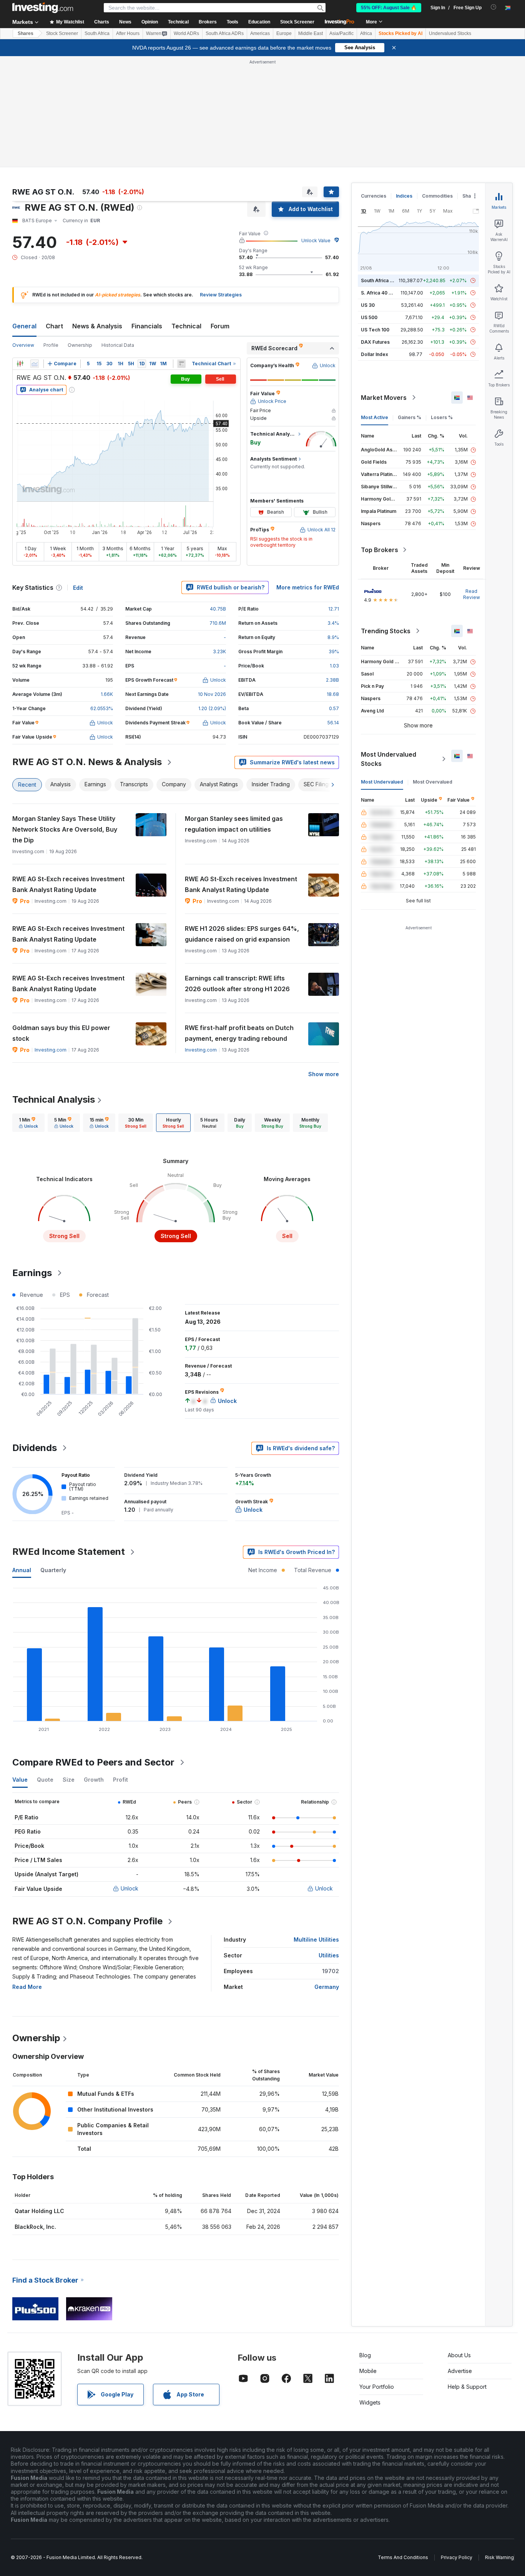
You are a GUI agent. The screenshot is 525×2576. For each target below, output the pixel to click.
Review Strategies (221, 295)
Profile (51, 345)
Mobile (368, 2371)
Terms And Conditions (403, 2557)
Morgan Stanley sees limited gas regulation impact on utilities (234, 824)
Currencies (374, 196)
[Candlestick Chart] (20, 364)
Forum (220, 326)
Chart (54, 326)
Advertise (460, 2371)
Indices (404, 196)
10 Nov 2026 (212, 694)
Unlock (130, 1888)
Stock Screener (297, 22)
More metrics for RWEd (308, 587)
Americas (260, 33)
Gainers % (410, 417)
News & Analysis (97, 326)
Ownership (80, 345)
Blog (365, 2355)
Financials (147, 326)
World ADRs (186, 33)
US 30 (368, 305)
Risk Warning (499, 2557)
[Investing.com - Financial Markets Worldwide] (43, 8)
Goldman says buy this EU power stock (61, 1033)
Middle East (311, 33)
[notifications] (494, 7)
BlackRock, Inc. (35, 2227)
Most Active (375, 417)
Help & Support (467, 2387)
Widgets (370, 2402)
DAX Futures (375, 342)
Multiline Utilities (316, 1939)
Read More (27, 1987)
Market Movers (384, 398)
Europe (284, 33)
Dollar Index (375, 354)
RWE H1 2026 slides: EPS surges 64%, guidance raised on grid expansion (242, 934)
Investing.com (51, 1050)
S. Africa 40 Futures (383, 293)
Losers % (442, 417)
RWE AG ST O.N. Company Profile (87, 1921)
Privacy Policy (457, 2557)
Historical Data (118, 345)
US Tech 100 (375, 330)
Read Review (472, 594)
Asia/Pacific (341, 33)
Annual (22, 1570)
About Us (459, 2355)
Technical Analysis (54, 1099)
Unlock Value (316, 240)
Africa (366, 33)
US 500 (369, 317)
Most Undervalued (382, 782)
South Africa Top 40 (384, 280)
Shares (26, 33)
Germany (327, 1987)
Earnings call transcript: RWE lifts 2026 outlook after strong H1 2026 (237, 983)
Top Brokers (380, 550)
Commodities (437, 196)
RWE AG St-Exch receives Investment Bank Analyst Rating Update (68, 884)
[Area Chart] (35, 364)
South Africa (97, 33)
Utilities (329, 1955)
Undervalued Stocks (450, 33)
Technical (186, 326)
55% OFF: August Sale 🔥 (389, 8)
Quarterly (53, 1570)
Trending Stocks (386, 631)
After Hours (128, 33)
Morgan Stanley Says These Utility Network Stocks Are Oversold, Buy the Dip (65, 829)
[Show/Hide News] (181, 364)
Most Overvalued (433, 782)
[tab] (28, 1123)
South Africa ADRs (225, 33)
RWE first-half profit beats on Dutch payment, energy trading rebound (239, 1033)
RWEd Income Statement (69, 1552)
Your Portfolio (377, 2387)
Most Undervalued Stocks (389, 759)
